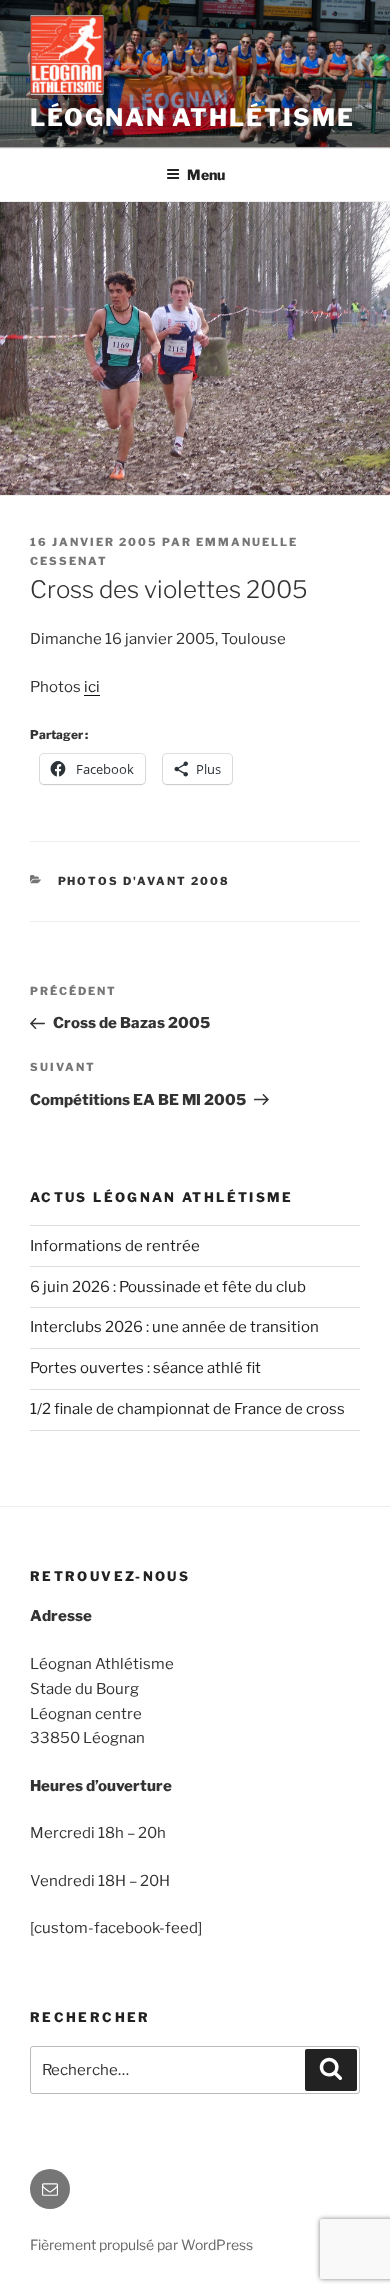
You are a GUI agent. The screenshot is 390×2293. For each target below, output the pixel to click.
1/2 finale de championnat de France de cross (187, 1409)
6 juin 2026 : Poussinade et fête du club (168, 1287)
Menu (206, 174)
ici (92, 687)
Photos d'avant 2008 (144, 881)
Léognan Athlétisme (192, 117)
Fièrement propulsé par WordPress (141, 2244)
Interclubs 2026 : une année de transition (174, 1327)
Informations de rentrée (115, 1246)
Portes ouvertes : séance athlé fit (145, 1368)
